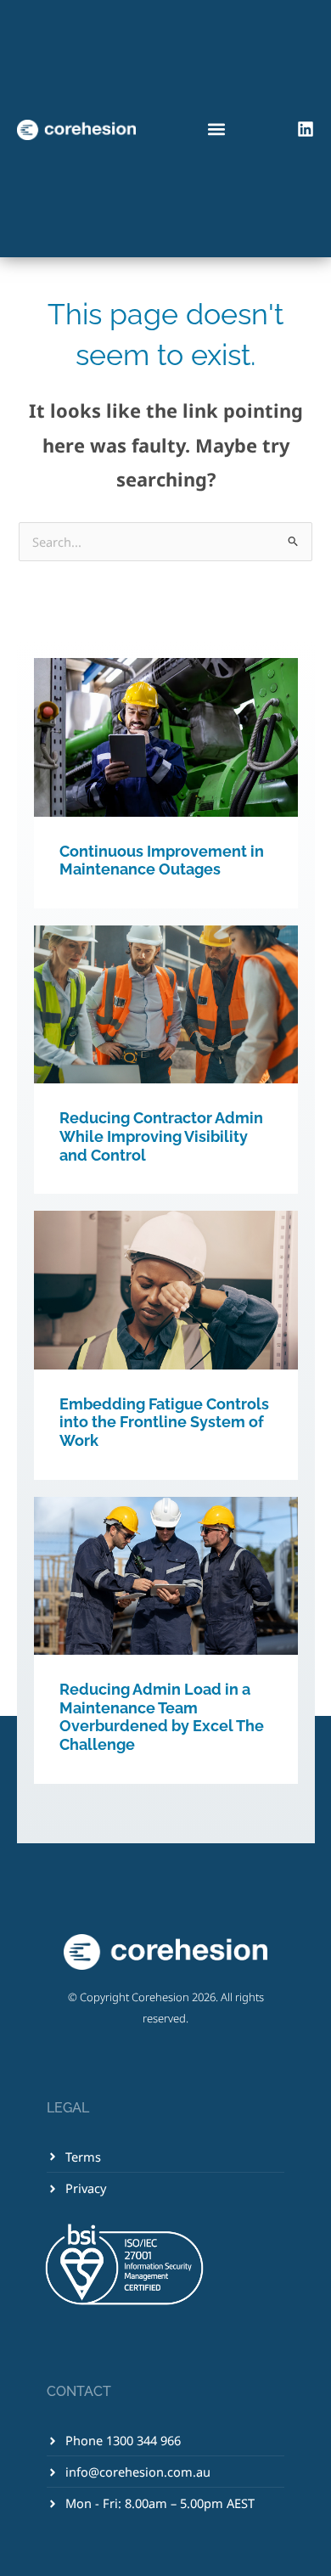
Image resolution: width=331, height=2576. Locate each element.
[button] (217, 129)
